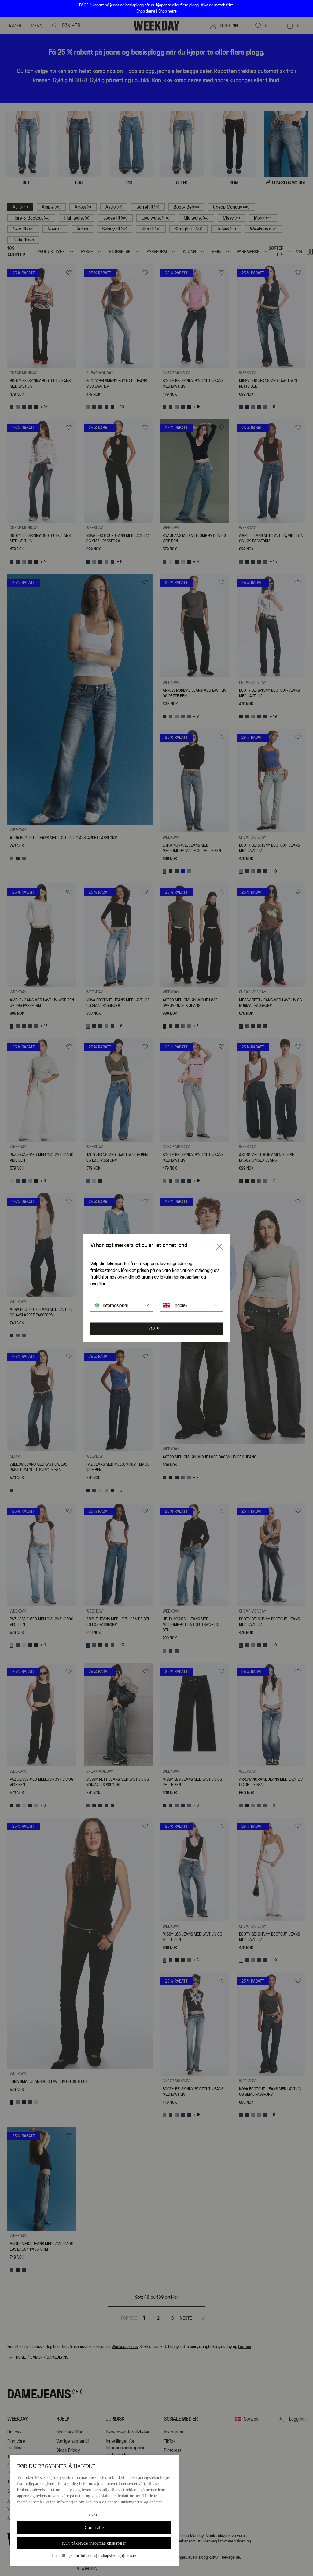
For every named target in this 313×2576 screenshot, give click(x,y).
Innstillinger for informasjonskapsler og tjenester (94, 2556)
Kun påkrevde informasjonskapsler (94, 2543)
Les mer (94, 2515)
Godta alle (94, 2528)
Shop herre (168, 11)
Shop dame (146, 11)
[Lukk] (219, 1247)
